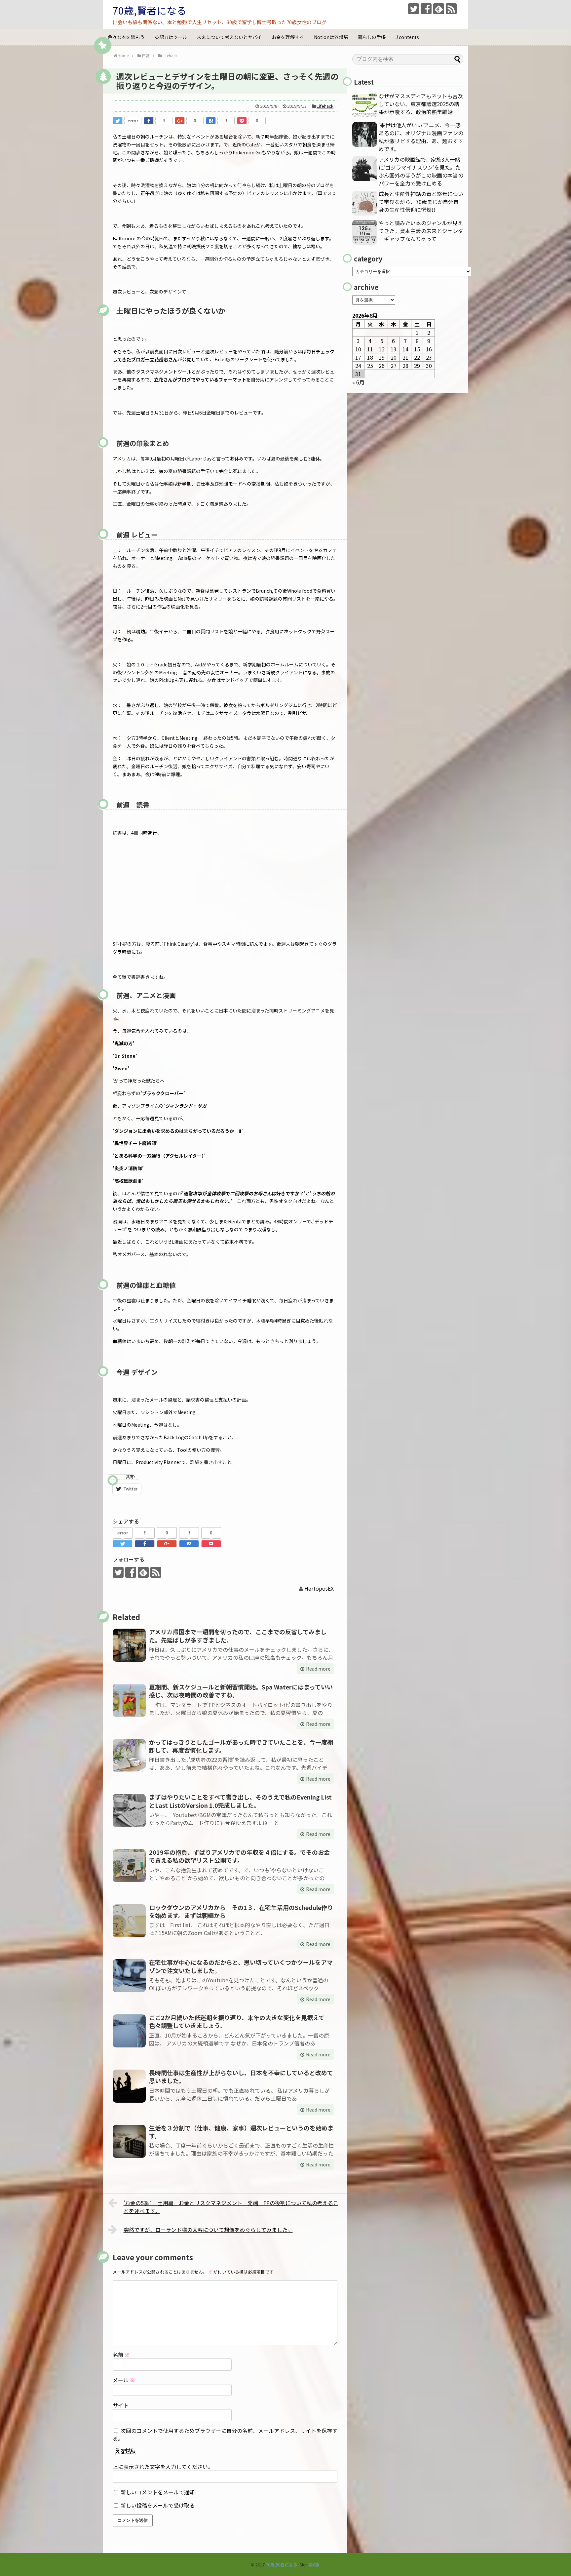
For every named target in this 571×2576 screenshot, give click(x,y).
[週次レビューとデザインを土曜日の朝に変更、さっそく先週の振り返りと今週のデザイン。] (211, 121)
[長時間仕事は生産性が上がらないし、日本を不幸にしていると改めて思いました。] (129, 2086)
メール (124, 2380)
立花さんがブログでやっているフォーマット (200, 379)
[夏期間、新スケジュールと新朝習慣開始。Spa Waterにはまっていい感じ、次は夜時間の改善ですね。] (129, 1700)
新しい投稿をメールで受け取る (158, 2505)
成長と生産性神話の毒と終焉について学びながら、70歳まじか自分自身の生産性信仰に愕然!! (421, 202)
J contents (407, 37)
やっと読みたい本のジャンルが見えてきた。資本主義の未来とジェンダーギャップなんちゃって (421, 231)
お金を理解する (288, 37)
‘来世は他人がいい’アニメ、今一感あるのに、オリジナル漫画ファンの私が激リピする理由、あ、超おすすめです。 (421, 137)
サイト (121, 2405)
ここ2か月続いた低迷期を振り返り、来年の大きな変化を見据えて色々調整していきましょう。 (237, 2021)
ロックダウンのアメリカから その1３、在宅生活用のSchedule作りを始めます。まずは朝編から (241, 1911)
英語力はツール (171, 37)
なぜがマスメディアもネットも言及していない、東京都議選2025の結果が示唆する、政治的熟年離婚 (421, 104)
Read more (318, 1669)
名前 (121, 2355)
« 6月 (358, 382)
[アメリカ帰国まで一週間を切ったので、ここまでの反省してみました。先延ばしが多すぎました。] (129, 1645)
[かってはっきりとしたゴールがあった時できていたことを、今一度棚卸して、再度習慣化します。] (129, 1756)
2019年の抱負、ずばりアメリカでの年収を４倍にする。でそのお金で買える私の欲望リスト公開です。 (239, 1856)
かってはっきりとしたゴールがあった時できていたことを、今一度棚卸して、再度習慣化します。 (241, 1746)
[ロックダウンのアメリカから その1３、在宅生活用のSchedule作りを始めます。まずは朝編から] (129, 1921)
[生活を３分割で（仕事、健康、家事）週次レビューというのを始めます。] (129, 2141)
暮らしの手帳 (372, 37)
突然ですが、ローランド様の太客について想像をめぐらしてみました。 (208, 2230)
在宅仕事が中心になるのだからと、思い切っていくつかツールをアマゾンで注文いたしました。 (241, 1966)
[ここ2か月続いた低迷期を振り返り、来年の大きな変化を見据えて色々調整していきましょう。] (129, 2031)
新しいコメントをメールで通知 (158, 2492)
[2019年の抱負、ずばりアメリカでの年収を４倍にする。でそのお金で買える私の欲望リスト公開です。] (129, 1866)
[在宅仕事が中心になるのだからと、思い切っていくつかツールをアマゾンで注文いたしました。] (129, 1976)
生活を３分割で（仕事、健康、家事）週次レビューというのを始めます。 (241, 2132)
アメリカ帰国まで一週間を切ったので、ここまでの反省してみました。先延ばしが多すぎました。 (238, 1636)
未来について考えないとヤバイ (229, 37)
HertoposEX (319, 1588)
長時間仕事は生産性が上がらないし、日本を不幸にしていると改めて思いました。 (241, 2077)
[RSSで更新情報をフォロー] (451, 9)
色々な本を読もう (126, 37)
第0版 (314, 2565)
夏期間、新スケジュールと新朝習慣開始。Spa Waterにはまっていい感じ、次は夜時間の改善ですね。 (241, 1691)
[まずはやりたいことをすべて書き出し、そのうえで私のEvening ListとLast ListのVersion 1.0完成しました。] (129, 1810)
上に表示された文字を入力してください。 (163, 2467)
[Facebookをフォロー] (426, 9)
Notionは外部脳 (331, 37)
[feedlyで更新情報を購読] (439, 9)
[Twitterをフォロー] (414, 9)
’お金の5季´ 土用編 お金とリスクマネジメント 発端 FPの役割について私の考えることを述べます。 (231, 2207)
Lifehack (325, 106)
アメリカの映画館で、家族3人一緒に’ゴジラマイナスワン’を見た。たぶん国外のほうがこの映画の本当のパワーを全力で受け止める (421, 171)
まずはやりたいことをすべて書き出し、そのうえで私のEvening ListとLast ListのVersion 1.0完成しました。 (240, 1801)
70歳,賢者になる (150, 10)
